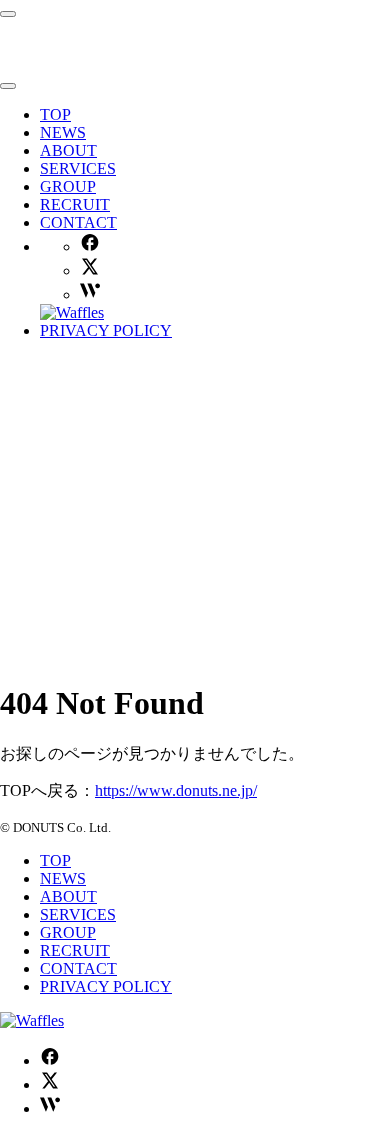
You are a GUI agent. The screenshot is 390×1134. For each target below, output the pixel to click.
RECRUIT (75, 204)
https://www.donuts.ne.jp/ (176, 790)
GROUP (68, 186)
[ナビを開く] (8, 14)
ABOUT (68, 150)
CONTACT (78, 222)
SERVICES (78, 168)
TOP (55, 114)
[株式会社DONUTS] (115, 62)
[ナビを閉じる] (8, 86)
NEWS (63, 132)
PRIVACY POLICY (106, 330)
